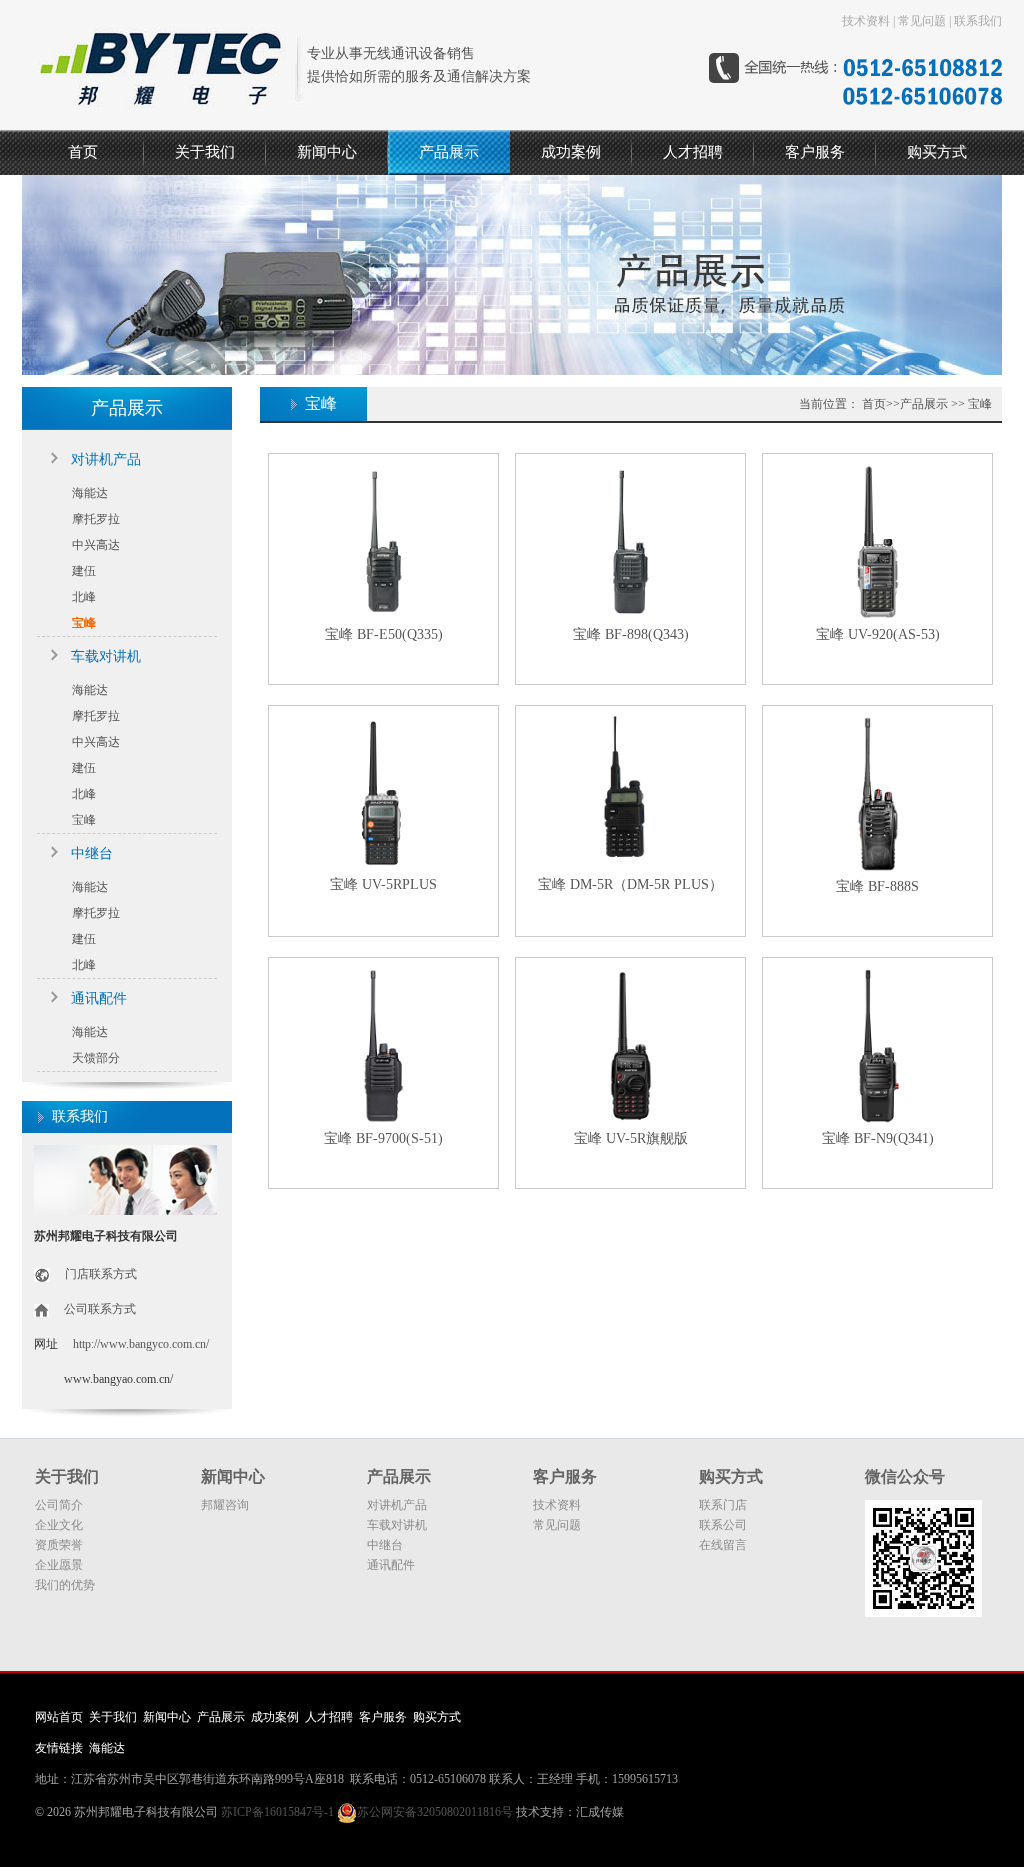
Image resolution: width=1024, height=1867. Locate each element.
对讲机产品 (106, 459)
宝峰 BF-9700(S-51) (383, 1138)
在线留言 (723, 1545)
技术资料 (866, 21)
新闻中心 (327, 152)
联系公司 (723, 1525)
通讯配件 (99, 998)
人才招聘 (693, 152)
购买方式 (937, 152)
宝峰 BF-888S (877, 886)
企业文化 (59, 1525)
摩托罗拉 (96, 519)
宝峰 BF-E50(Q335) (384, 634)
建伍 (84, 571)
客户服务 (815, 152)
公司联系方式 (100, 1309)
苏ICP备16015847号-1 (277, 1812)
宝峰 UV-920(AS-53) (878, 634)
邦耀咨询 (225, 1505)
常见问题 (922, 21)
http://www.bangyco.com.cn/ (141, 1344)
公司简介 (59, 1505)
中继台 (92, 853)
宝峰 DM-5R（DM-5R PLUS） (630, 884)
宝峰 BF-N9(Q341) (878, 1138)
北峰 (84, 597)
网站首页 (59, 1717)
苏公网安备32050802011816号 (435, 1812)
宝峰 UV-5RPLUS (383, 884)
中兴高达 (96, 545)
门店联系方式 (101, 1274)
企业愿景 (59, 1565)
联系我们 (978, 21)
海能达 (90, 493)
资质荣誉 (59, 1545)
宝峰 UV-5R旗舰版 (631, 1138)
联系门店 (723, 1505)
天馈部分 (96, 1058)
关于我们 (205, 152)
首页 (83, 152)
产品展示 (449, 152)
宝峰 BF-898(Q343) (631, 634)
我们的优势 (65, 1585)
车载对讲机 (106, 656)
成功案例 (571, 152)
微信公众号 (905, 1476)
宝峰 (84, 623)
